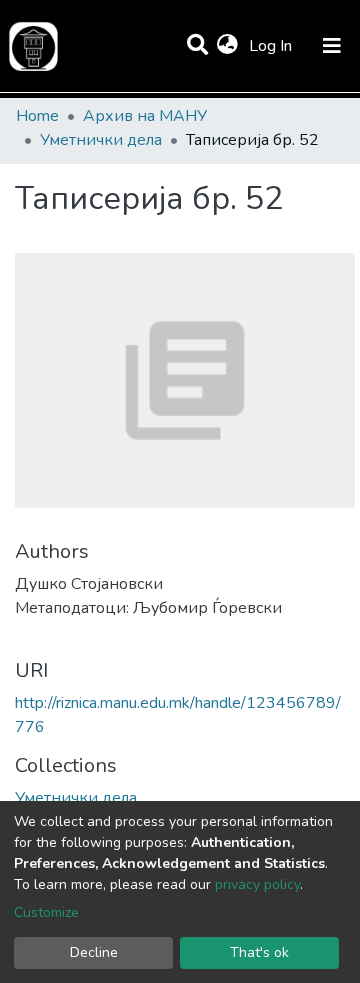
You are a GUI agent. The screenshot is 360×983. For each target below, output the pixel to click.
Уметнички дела (101, 140)
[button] (227, 46)
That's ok (259, 952)
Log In (272, 46)
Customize (46, 912)
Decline (94, 952)
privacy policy (257, 884)
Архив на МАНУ (145, 116)
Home (37, 116)
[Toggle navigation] (332, 46)
